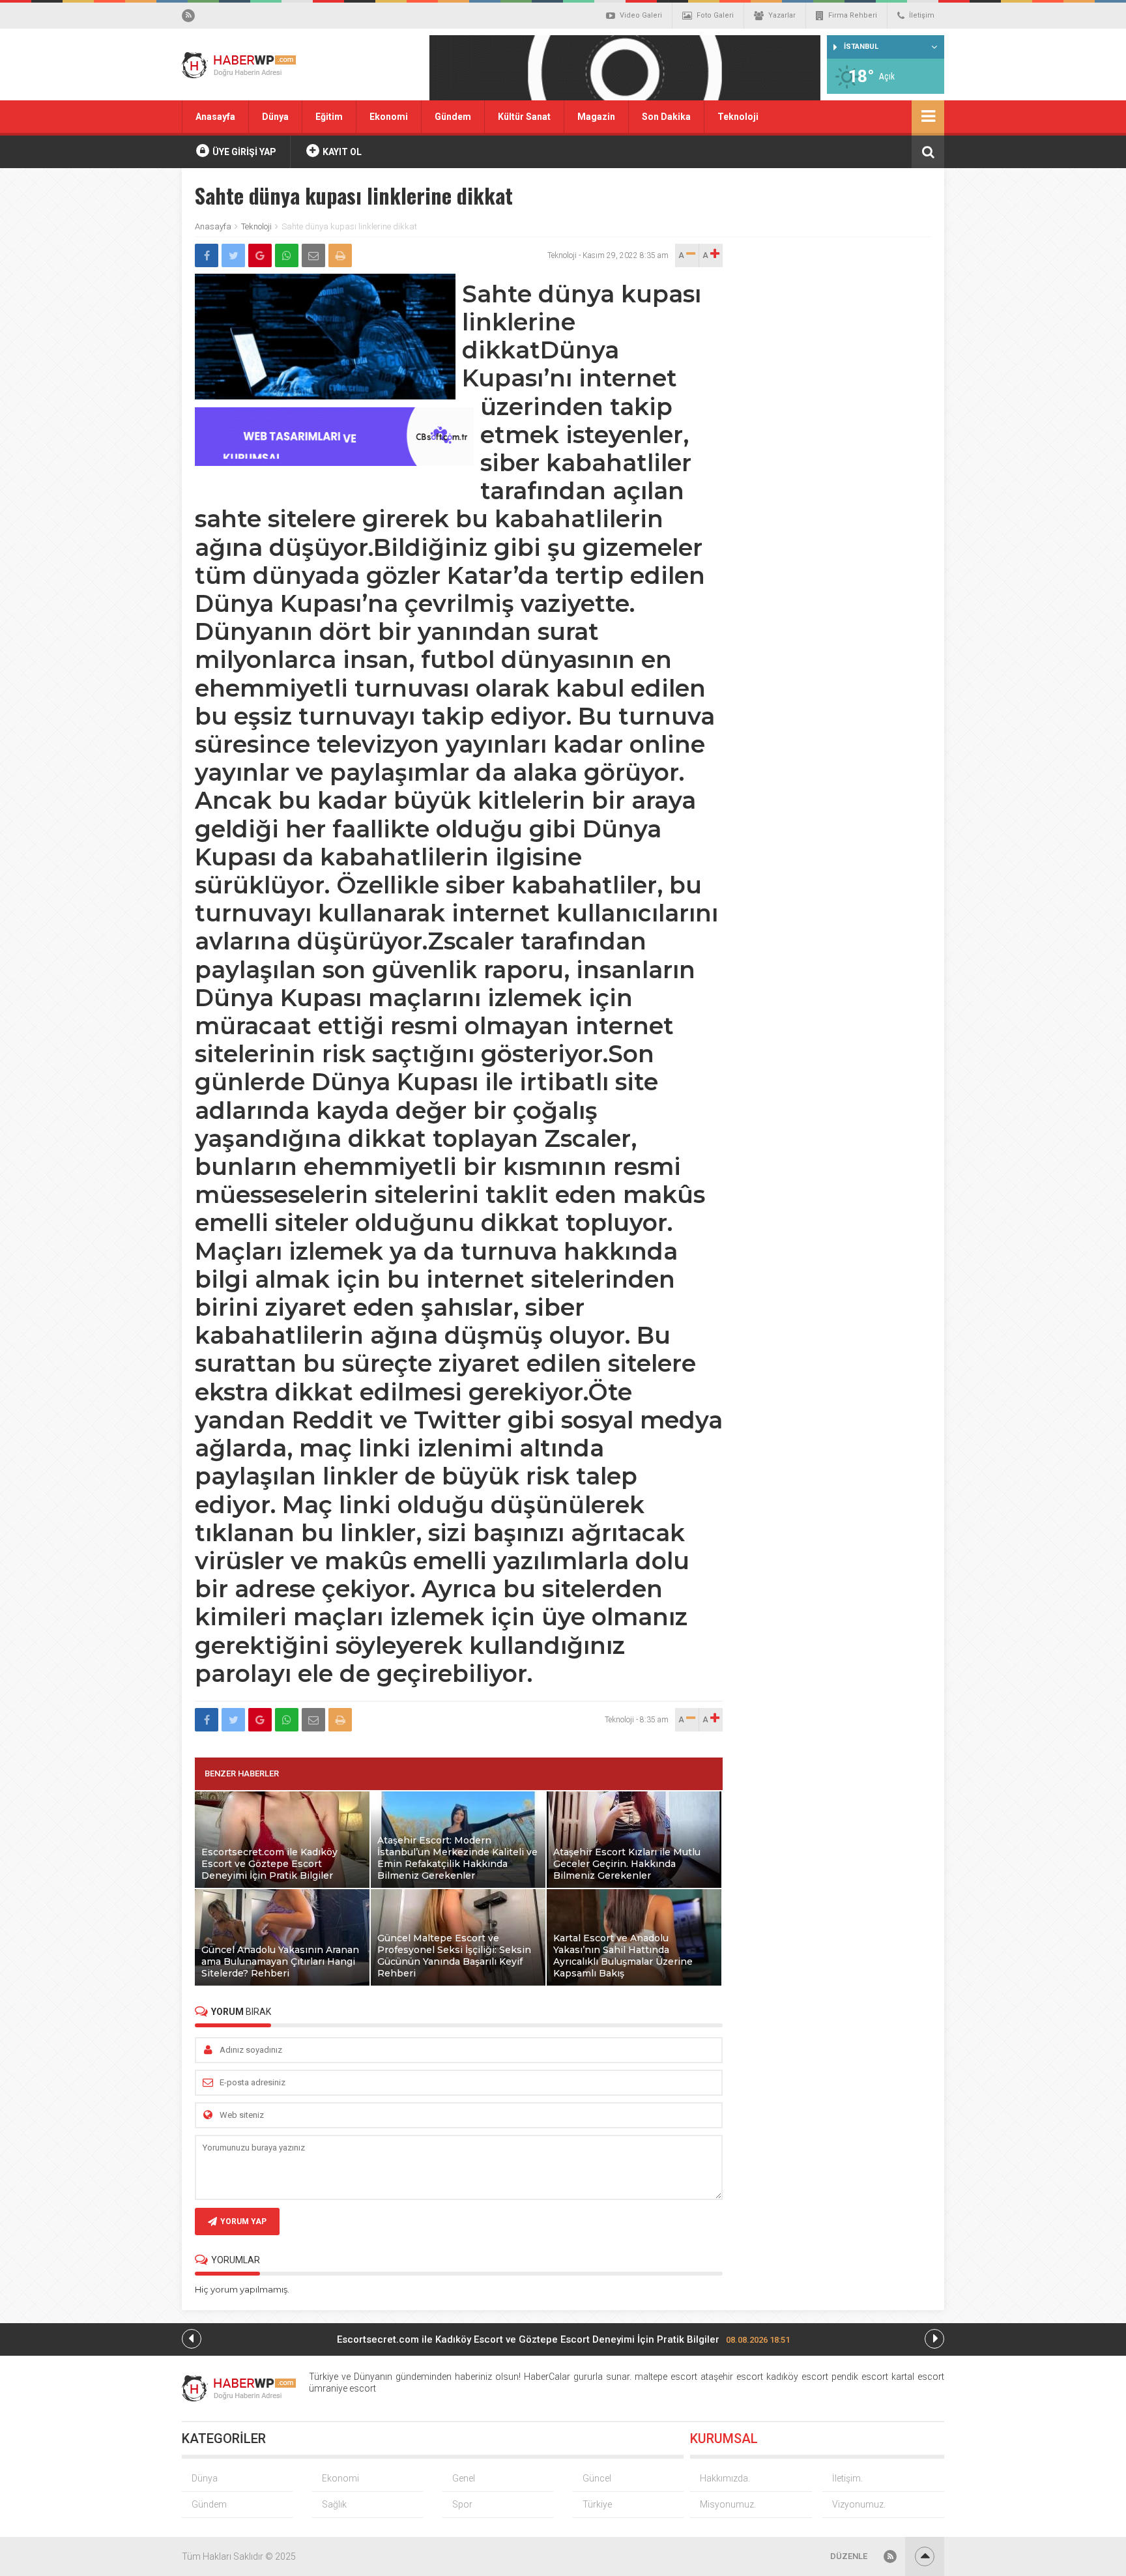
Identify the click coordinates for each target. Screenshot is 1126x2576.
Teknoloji (738, 117)
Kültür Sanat (524, 117)
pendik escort (860, 2377)
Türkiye (597, 2504)
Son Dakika (666, 117)
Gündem (453, 117)
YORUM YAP (243, 2221)
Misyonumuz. (728, 2504)
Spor (462, 2504)
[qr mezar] (625, 72)
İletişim (922, 15)
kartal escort (918, 2377)
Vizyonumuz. (859, 2504)
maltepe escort (666, 2377)
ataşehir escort (732, 2377)
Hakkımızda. (725, 2478)
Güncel (597, 2478)
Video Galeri (641, 15)
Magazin (596, 117)
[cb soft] (334, 462)
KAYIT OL (341, 152)
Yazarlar (782, 15)
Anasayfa (215, 117)
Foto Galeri (715, 15)
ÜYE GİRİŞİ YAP (243, 152)
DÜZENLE (849, 2556)
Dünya (275, 117)
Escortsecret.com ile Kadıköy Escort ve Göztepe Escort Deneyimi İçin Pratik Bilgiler (563, 2339)
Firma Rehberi (853, 15)
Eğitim (329, 117)
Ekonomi (389, 117)
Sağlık (334, 2504)
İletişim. (847, 2478)
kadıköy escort (797, 2377)
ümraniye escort (342, 2388)
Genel (464, 2478)
